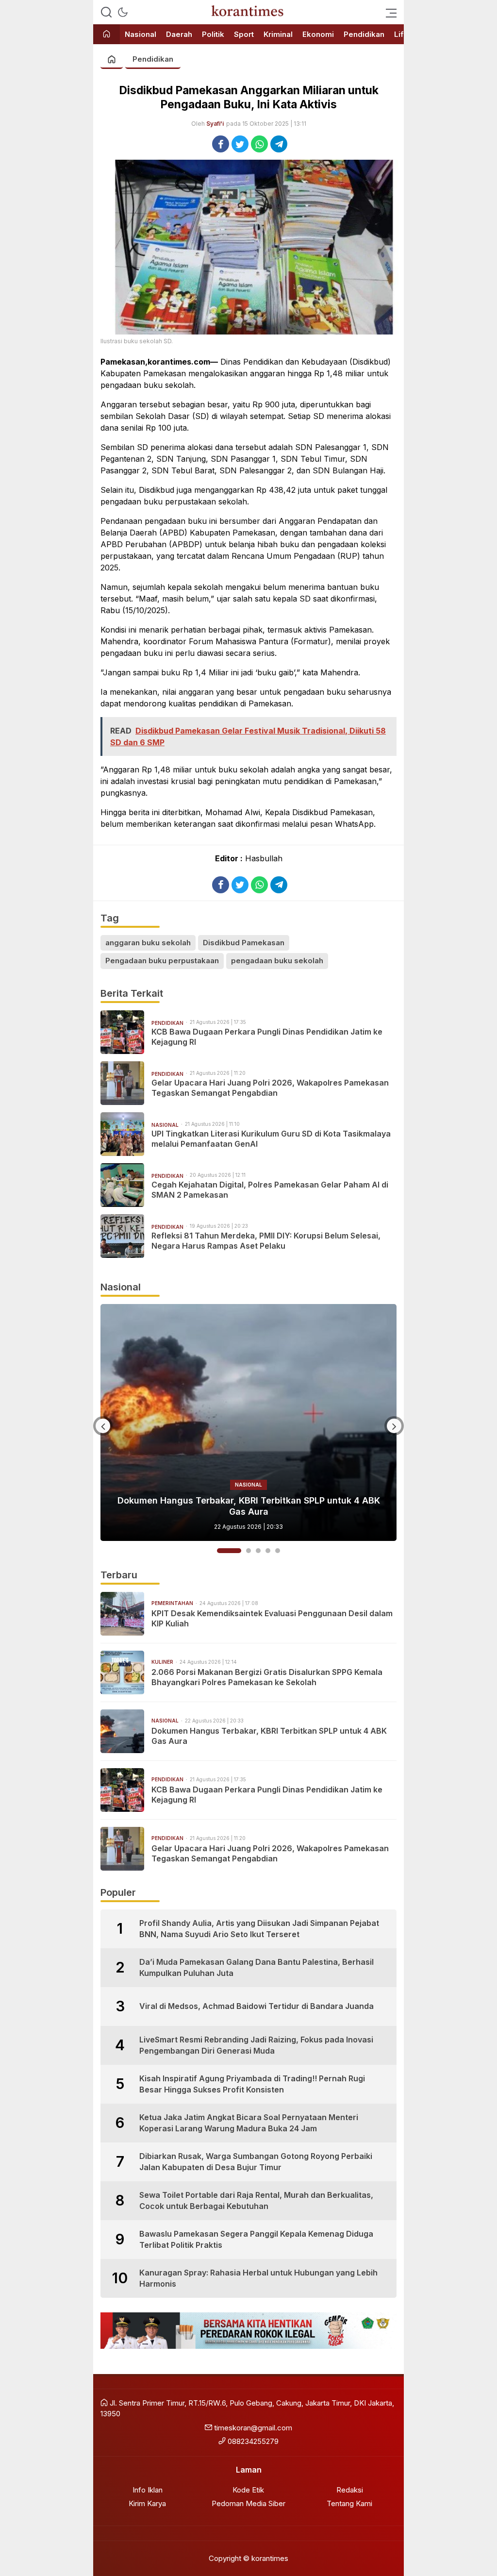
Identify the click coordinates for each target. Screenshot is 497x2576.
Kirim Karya (147, 2503)
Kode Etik (248, 2490)
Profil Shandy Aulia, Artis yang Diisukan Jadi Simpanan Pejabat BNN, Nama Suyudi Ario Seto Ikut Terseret (259, 1928)
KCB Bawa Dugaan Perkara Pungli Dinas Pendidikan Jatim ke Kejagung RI (267, 1037)
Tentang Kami (349, 2503)
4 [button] (268, 1551)
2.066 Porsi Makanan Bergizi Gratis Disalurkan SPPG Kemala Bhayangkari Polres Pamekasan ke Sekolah (267, 1677)
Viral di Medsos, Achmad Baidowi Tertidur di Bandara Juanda (257, 2006)
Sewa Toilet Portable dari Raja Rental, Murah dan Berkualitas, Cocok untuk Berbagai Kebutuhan (256, 2200)
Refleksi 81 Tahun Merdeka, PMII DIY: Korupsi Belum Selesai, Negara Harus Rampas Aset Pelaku (266, 1241)
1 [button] (219, 1551)
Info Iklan (148, 2490)
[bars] (388, 12)
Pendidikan (153, 59)
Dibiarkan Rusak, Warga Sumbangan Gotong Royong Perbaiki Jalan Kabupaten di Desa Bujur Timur (256, 2161)
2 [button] (239, 1551)
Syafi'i (215, 124)
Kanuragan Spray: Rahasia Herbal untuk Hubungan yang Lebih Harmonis (258, 2278)
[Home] (107, 35)
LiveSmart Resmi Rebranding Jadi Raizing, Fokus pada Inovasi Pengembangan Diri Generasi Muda (256, 2045)
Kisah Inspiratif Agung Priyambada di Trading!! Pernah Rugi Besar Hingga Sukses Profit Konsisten (252, 2084)
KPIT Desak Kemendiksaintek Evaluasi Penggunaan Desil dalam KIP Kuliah (272, 1618)
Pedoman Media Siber (248, 2503)
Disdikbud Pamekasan (244, 943)
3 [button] (258, 1551)
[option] (248, 1422)
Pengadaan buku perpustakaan (162, 961)
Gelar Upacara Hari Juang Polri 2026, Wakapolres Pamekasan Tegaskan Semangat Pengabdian (270, 1088)
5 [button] (278, 1551)
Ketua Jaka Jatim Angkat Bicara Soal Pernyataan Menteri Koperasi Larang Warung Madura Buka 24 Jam (249, 2123)
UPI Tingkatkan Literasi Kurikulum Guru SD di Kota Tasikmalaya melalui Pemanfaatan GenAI (271, 1139)
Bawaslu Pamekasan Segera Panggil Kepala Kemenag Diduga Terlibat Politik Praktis (256, 2239)
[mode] (123, 12)
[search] (106, 12)
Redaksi (350, 2490)
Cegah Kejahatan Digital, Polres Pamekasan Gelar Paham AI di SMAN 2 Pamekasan (270, 1190)
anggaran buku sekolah (148, 943)
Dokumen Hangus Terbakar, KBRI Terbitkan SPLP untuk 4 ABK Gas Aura (269, 1736)
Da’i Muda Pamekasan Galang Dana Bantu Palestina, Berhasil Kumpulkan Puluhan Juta (257, 1967)
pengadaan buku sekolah (277, 961)
